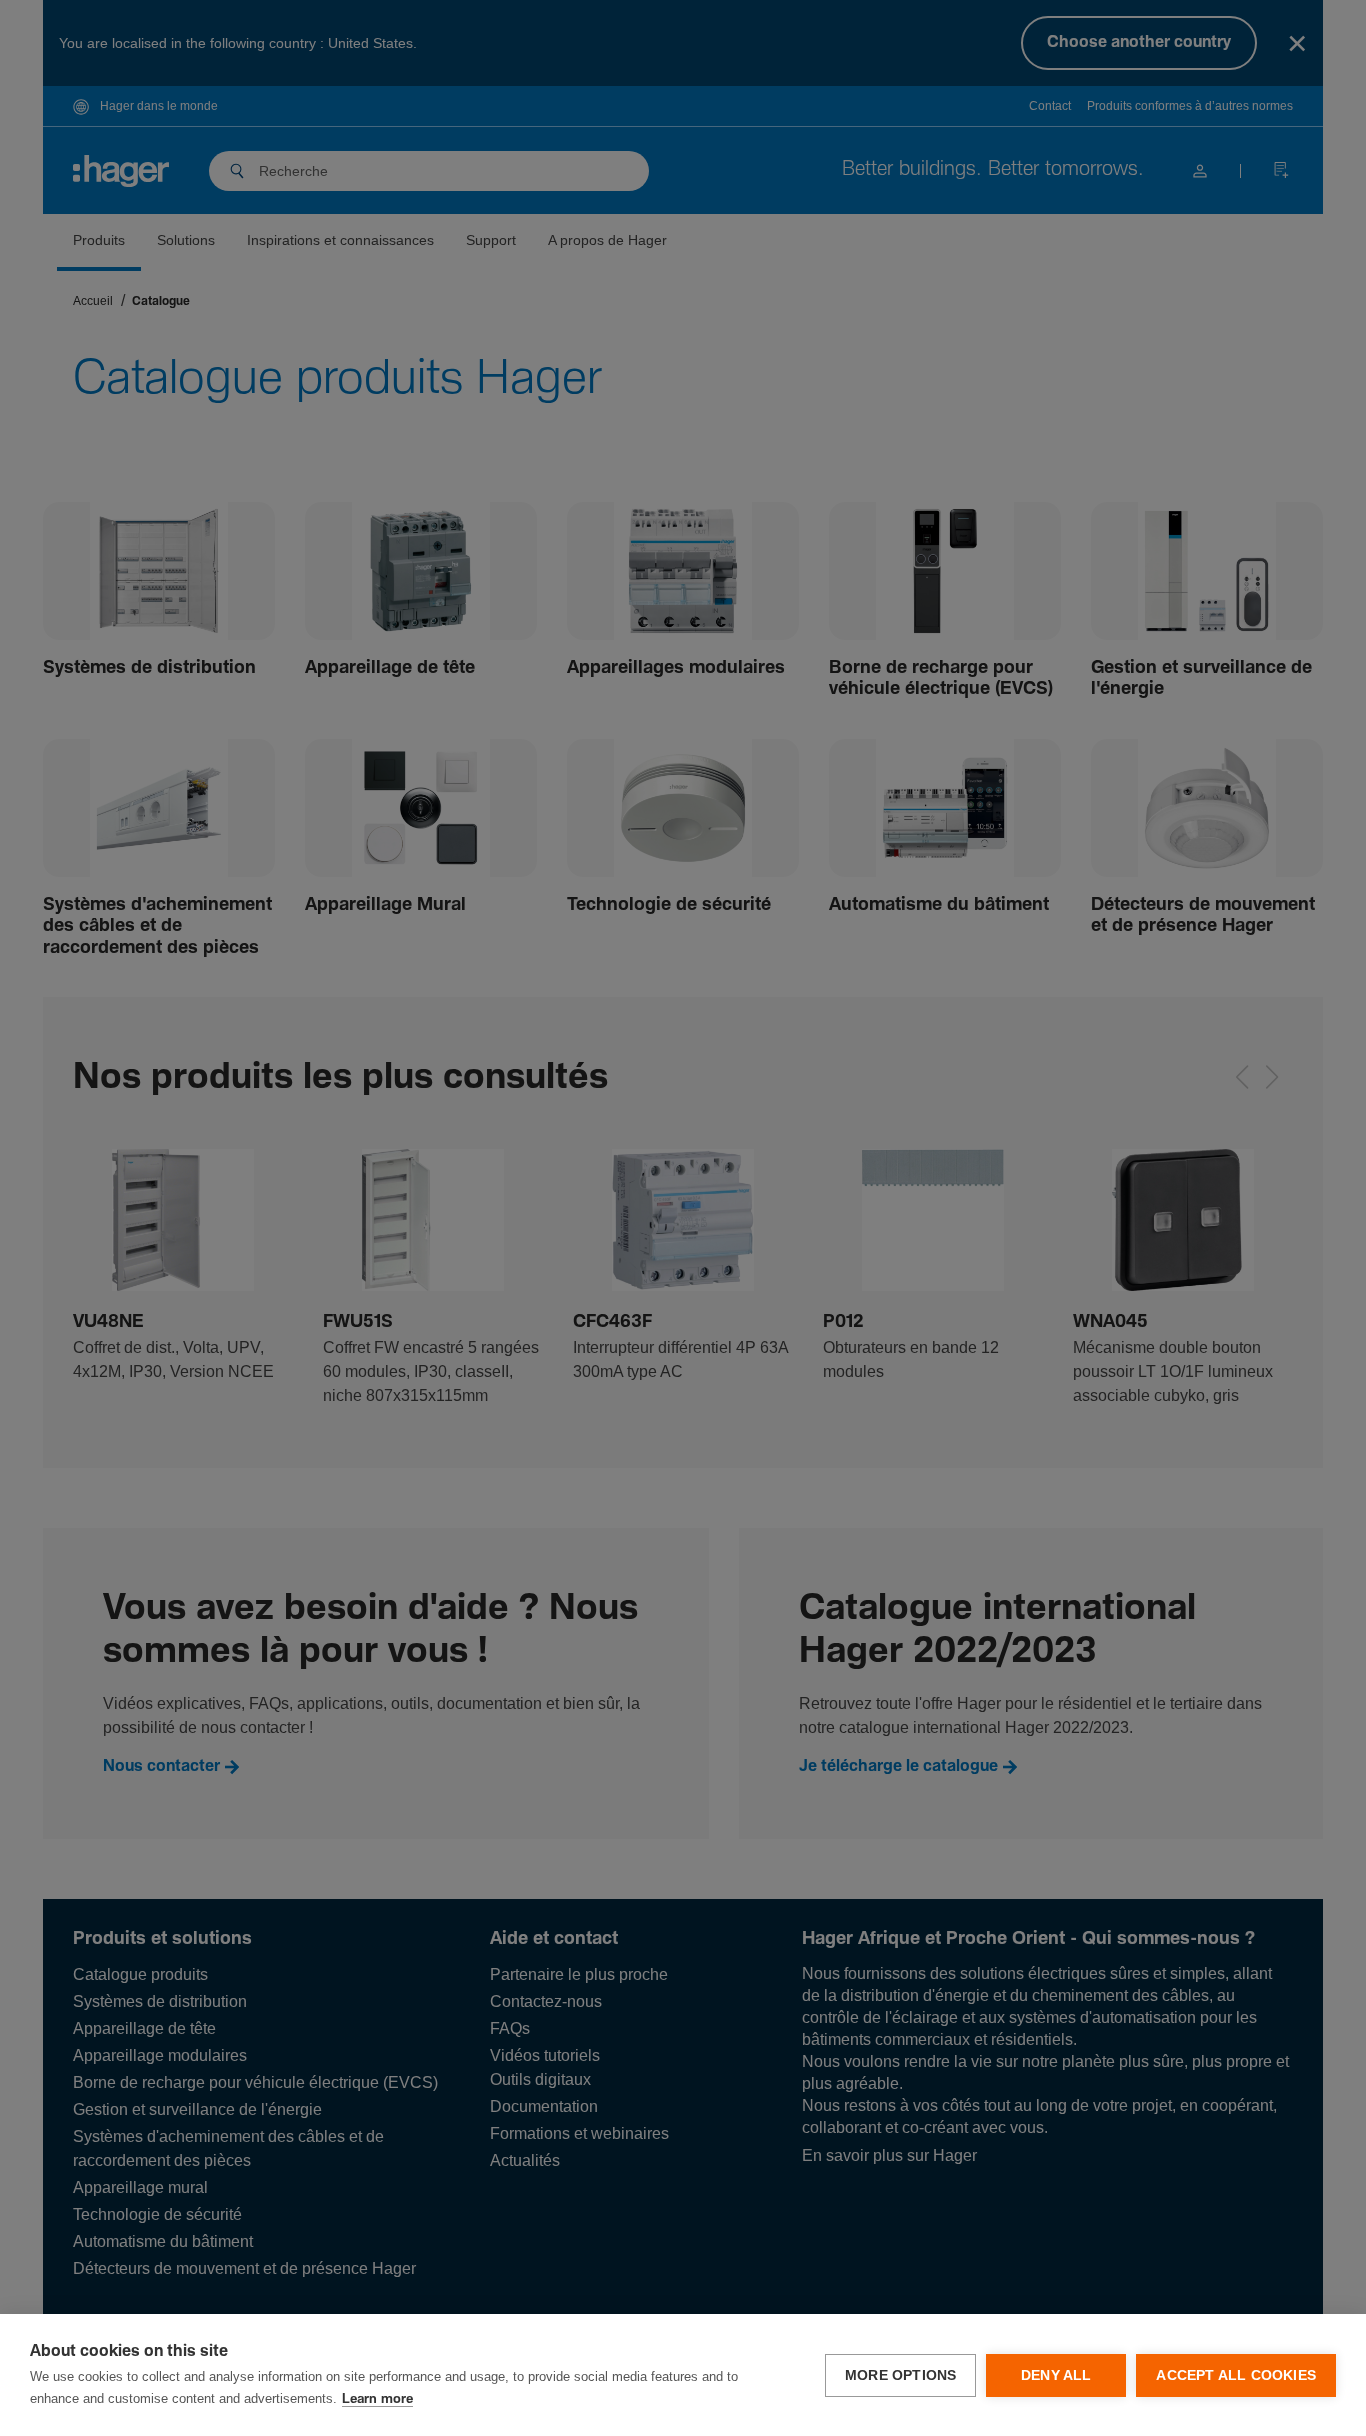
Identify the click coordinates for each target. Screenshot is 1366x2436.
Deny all (1056, 2375)
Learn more (377, 2399)
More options (900, 2375)
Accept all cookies (1236, 2375)
